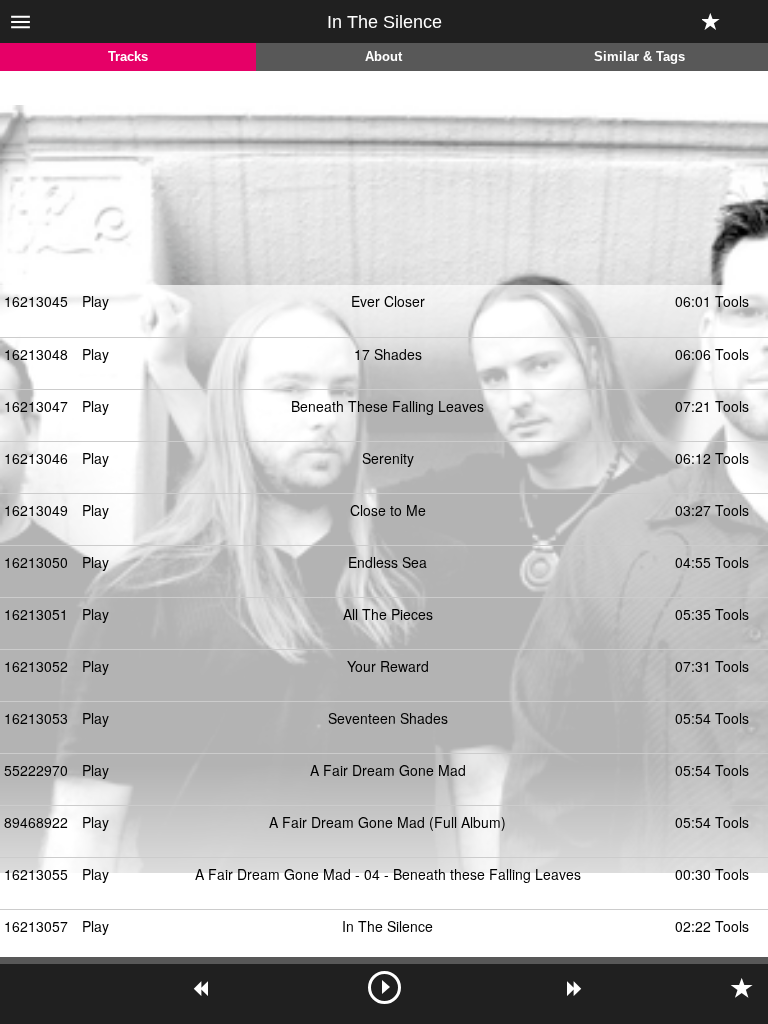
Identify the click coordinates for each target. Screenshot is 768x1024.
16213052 (36, 666)
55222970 (36, 770)
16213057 (36, 926)
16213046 (36, 458)
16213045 (36, 301)
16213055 (36, 874)
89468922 (36, 822)
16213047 (36, 406)
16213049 (36, 510)
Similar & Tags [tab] (639, 57)
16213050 (36, 562)
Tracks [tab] (128, 57)
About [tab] (383, 57)
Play (95, 301)
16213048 (36, 354)
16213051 (36, 614)
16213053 (36, 718)
